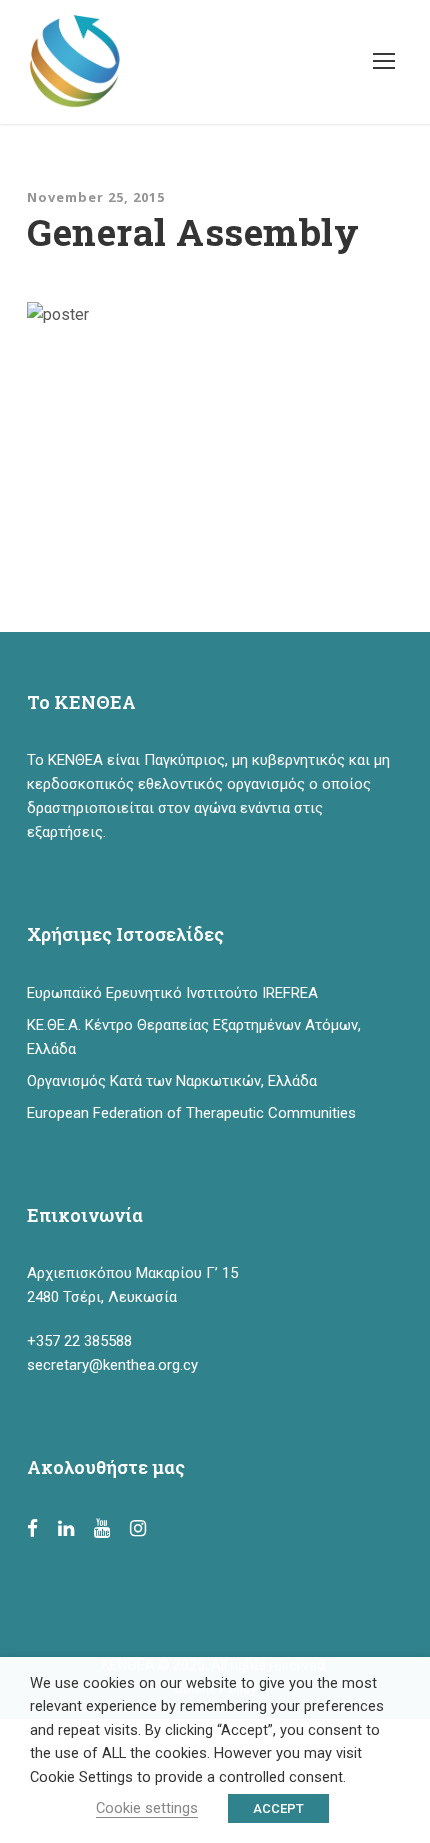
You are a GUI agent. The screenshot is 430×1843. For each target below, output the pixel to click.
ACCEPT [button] (278, 1808)
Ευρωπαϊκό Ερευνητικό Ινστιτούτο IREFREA (172, 993)
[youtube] (102, 1529)
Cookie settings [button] (147, 1808)
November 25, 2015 (96, 197)
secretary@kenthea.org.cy (112, 1365)
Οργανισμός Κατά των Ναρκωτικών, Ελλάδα (172, 1081)
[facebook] (32, 1529)
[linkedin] (66, 1529)
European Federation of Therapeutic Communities (191, 1113)
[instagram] (138, 1529)
